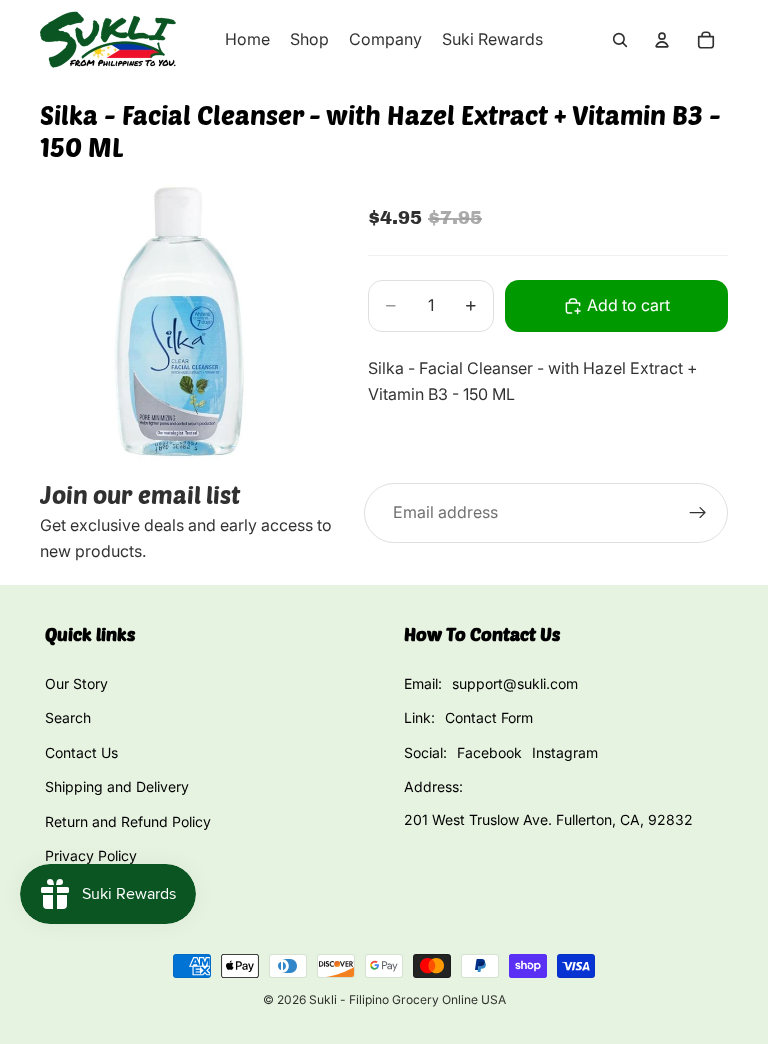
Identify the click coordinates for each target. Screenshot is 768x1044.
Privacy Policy (91, 855)
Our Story (76, 683)
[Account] (662, 40)
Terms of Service (100, 889)
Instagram (565, 752)
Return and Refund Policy (128, 821)
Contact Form (489, 717)
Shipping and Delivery (117, 786)
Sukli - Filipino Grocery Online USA (407, 999)
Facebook (489, 752)
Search (68, 717)
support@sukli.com (515, 683)
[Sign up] (698, 513)
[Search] (620, 40)
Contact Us (81, 752)
